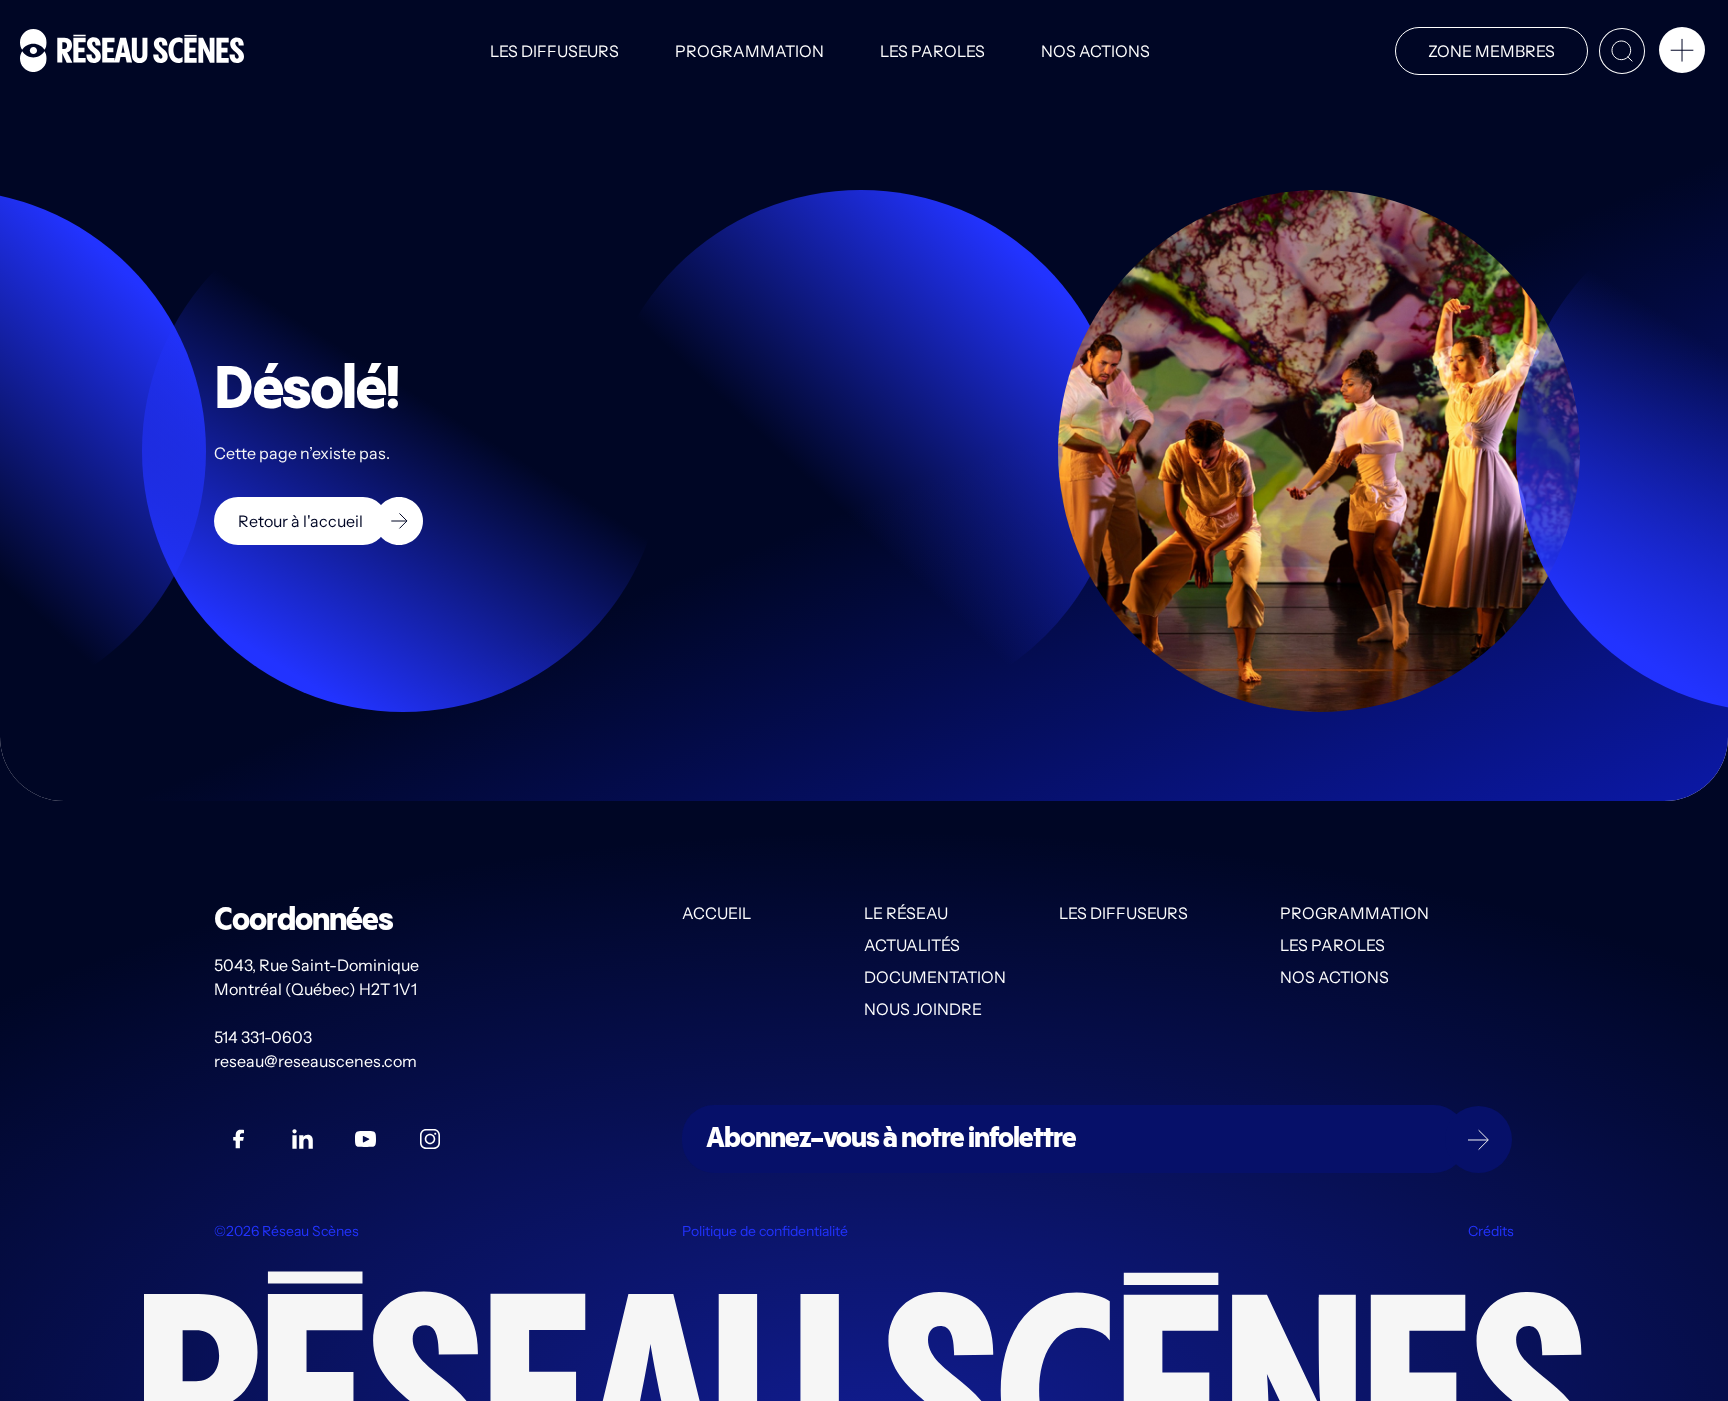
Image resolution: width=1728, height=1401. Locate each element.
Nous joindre (923, 1009)
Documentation (935, 977)
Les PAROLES (932, 51)
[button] (1682, 54)
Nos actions (1095, 51)
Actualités (912, 945)
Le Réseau (906, 913)
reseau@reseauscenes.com (317, 1061)
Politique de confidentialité (765, 1231)
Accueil (716, 913)
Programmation (749, 51)
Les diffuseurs (554, 51)
